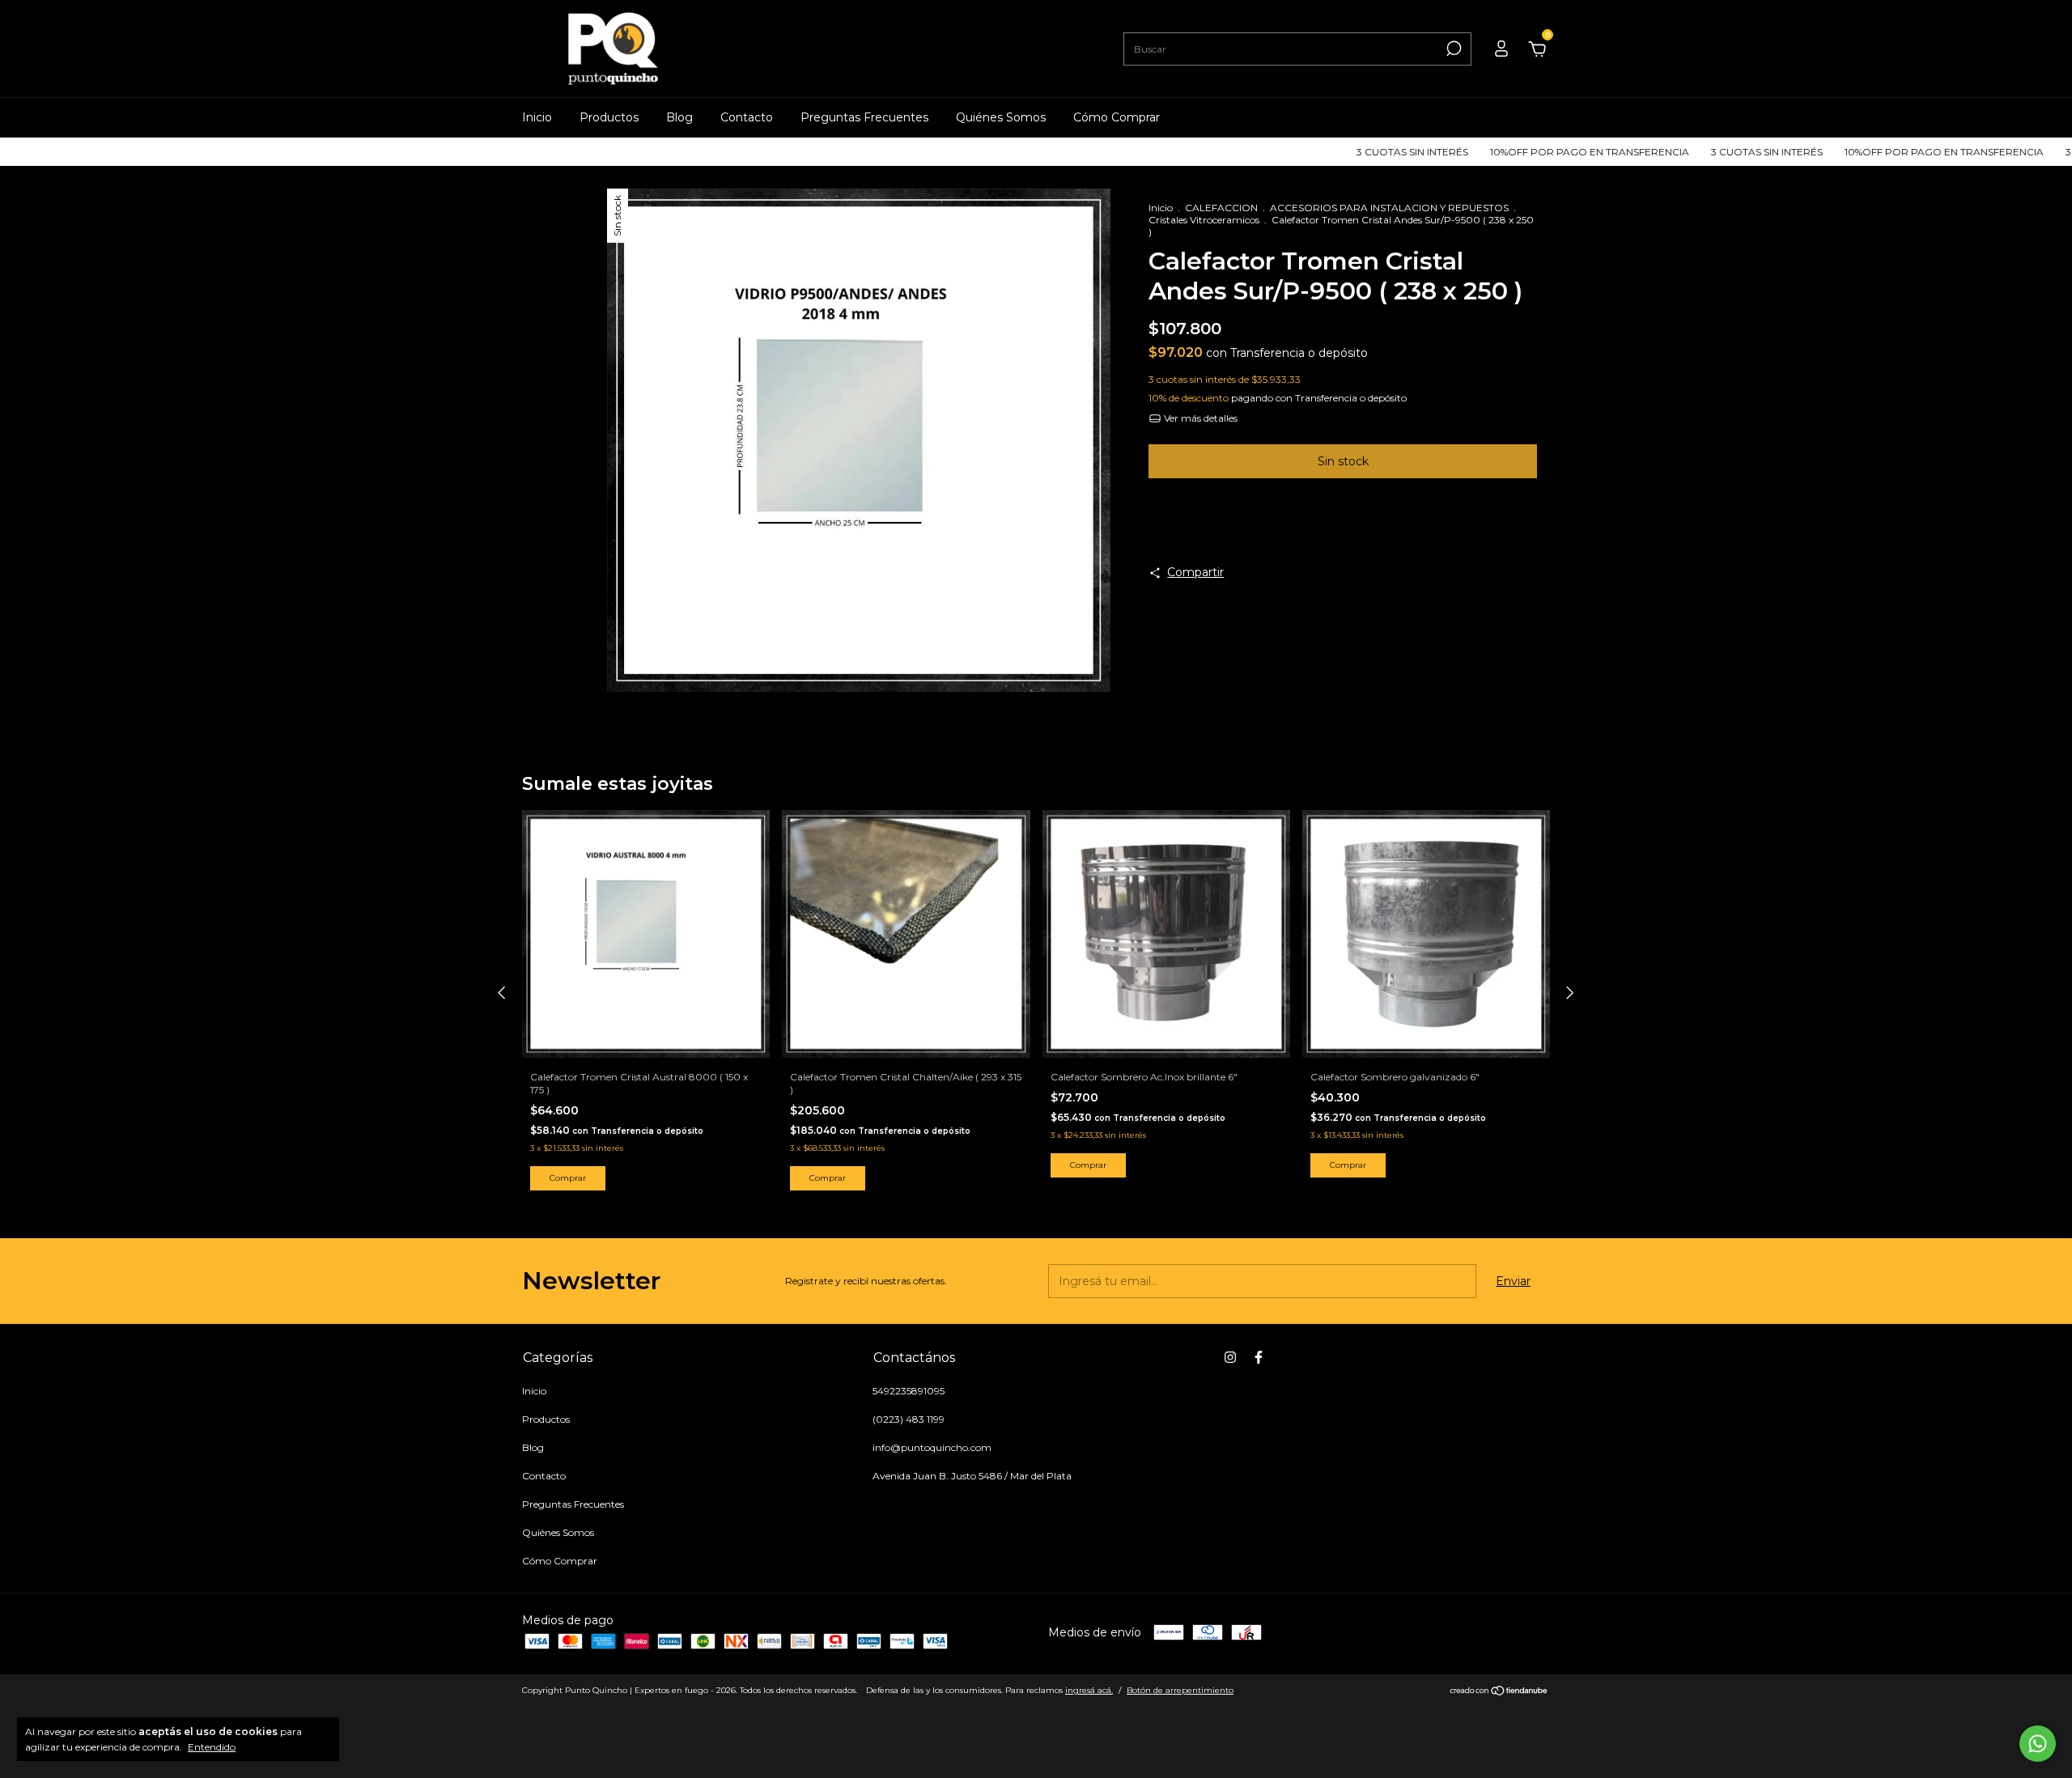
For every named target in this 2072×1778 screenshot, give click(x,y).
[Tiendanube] (1499, 1692)
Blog (679, 117)
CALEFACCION (1221, 208)
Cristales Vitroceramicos (1204, 220)
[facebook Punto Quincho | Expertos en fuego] (1259, 1357)
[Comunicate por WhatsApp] (2038, 1744)
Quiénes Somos (1001, 117)
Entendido (212, 1747)
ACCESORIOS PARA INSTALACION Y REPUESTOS (1389, 208)
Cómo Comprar (1117, 117)
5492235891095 (909, 1391)
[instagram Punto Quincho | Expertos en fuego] (1230, 1357)
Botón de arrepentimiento (1180, 1690)
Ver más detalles (1199, 418)
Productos (609, 117)
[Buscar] (1452, 49)
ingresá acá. (1089, 1690)
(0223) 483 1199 (909, 1419)
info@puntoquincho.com (932, 1447)
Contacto (747, 117)
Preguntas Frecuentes (864, 117)
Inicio (537, 117)
